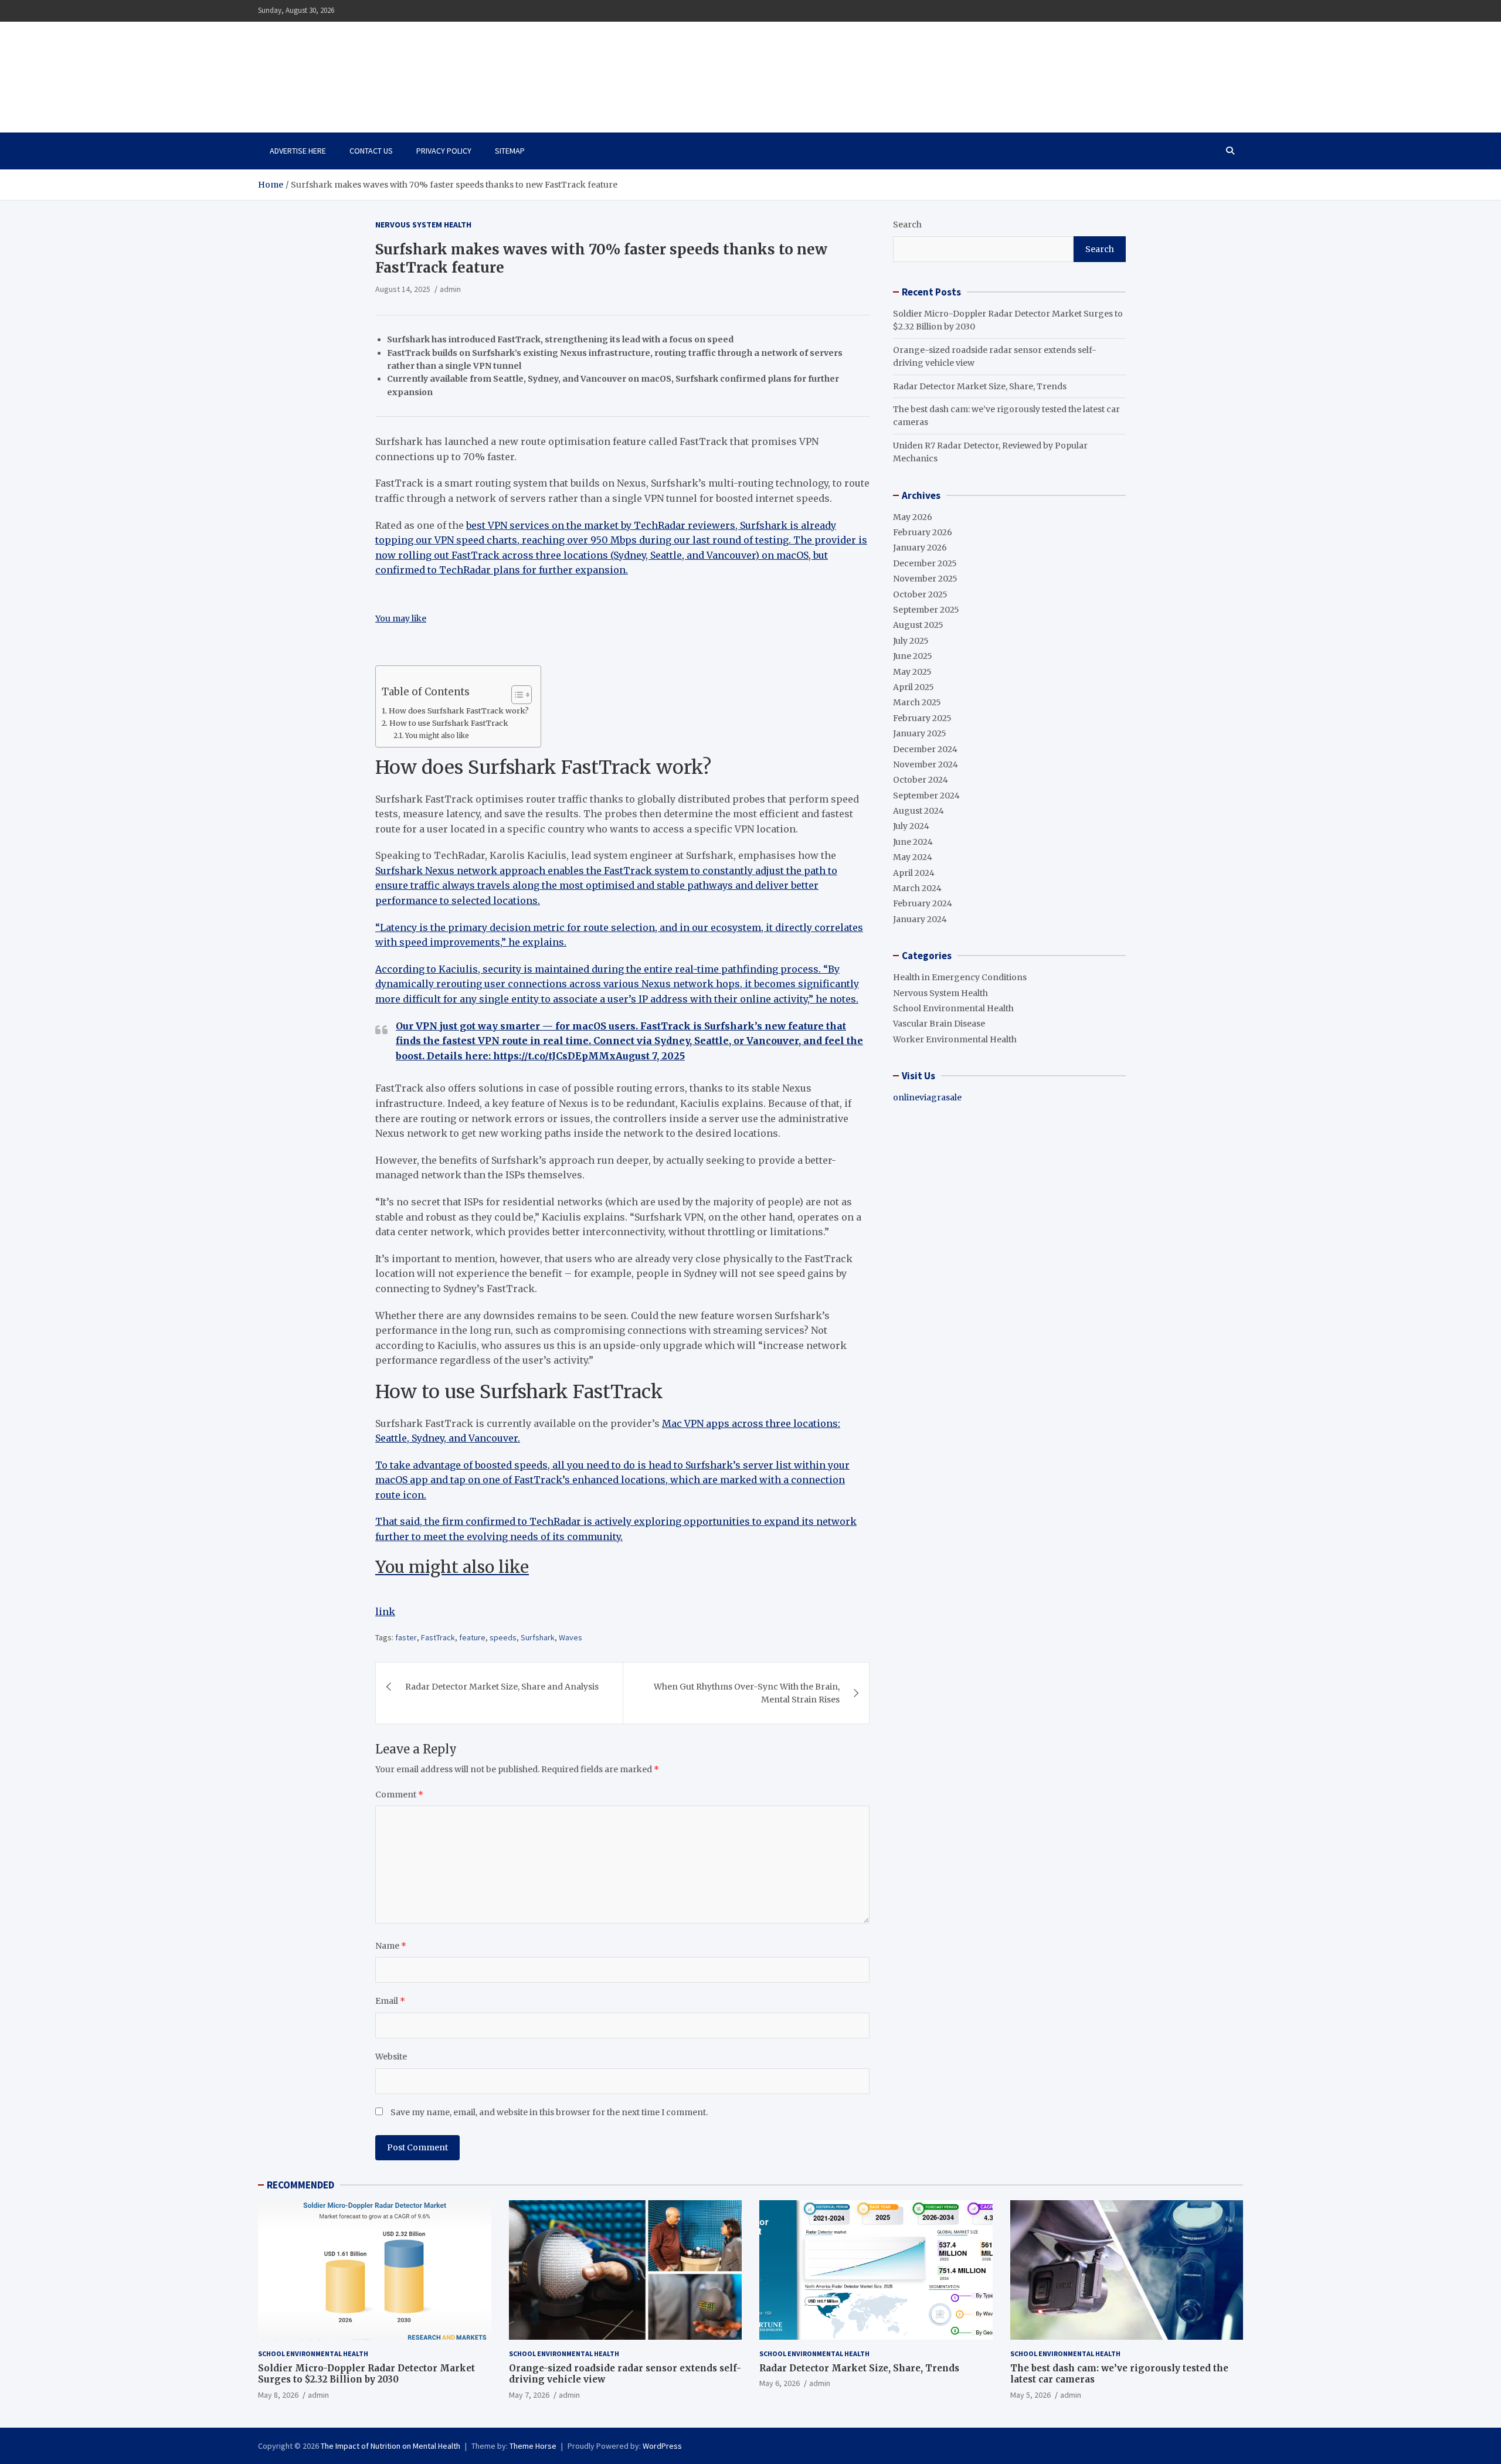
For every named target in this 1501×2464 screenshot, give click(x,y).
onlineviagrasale (927, 1097)
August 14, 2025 (403, 289)
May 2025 (912, 672)
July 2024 (911, 826)
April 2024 (914, 873)
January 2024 (920, 919)
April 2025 (913, 687)
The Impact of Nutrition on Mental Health (383, 70)
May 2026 (913, 517)
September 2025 (926, 610)
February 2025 (922, 718)
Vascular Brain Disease (939, 1024)
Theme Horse (533, 2446)
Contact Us (371, 151)
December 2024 (925, 749)
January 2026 (920, 548)
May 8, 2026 (278, 2395)
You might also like (437, 736)
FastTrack (438, 1637)
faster (406, 1637)
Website (391, 2057)
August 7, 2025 (650, 1056)
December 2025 (925, 563)
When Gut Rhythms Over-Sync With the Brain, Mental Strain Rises (747, 1693)
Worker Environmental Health (955, 1039)
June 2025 (913, 656)
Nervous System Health (423, 225)
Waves (570, 1637)
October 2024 (921, 780)
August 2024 (918, 811)
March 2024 (917, 888)
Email (390, 2001)
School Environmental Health (953, 1008)
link (385, 1612)
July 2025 (911, 641)
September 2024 (926, 796)
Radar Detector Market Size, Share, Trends (980, 386)
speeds (503, 1637)
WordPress (662, 2446)
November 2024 (926, 764)
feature (472, 1637)
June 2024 (913, 842)
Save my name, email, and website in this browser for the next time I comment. (549, 2112)
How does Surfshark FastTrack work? (459, 711)
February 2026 (923, 532)
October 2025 (920, 594)
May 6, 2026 (780, 2383)
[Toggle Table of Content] (516, 695)
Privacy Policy (444, 151)
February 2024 (923, 903)
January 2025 (920, 733)
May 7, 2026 (529, 2395)
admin (450, 289)
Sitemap (510, 151)
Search (907, 225)
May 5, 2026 (1030, 2395)
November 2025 (925, 579)
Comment (399, 1795)
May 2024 (913, 857)
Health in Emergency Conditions (960, 977)
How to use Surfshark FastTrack (449, 723)
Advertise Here (298, 151)
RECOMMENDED (300, 2185)
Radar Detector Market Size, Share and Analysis (502, 1687)
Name (391, 1946)
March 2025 (917, 702)
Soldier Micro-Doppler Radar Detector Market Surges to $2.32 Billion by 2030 (366, 2374)
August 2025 (918, 625)
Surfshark (538, 1637)
